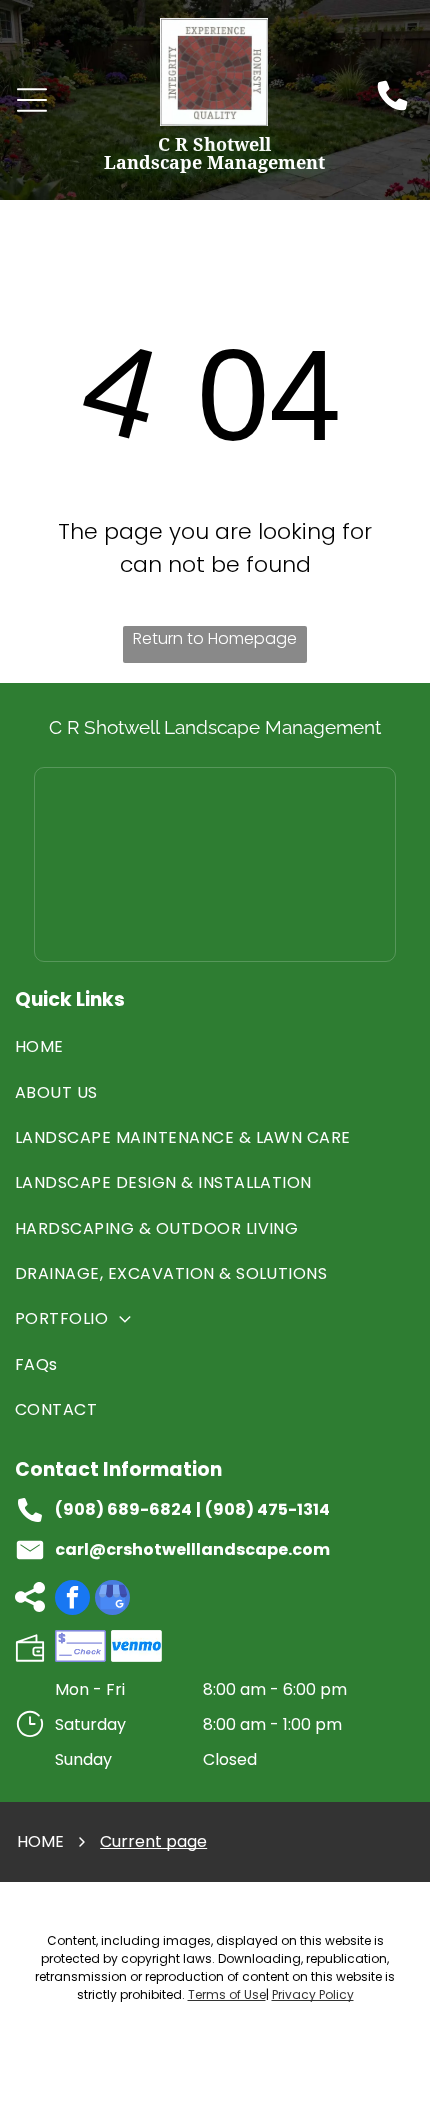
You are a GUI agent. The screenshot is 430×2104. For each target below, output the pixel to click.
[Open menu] (32, 100)
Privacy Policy (313, 1994)
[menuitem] (215, 1046)
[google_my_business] (112, 1600)
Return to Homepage (215, 638)
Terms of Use (227, 1994)
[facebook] (72, 1600)
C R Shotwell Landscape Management (215, 727)
